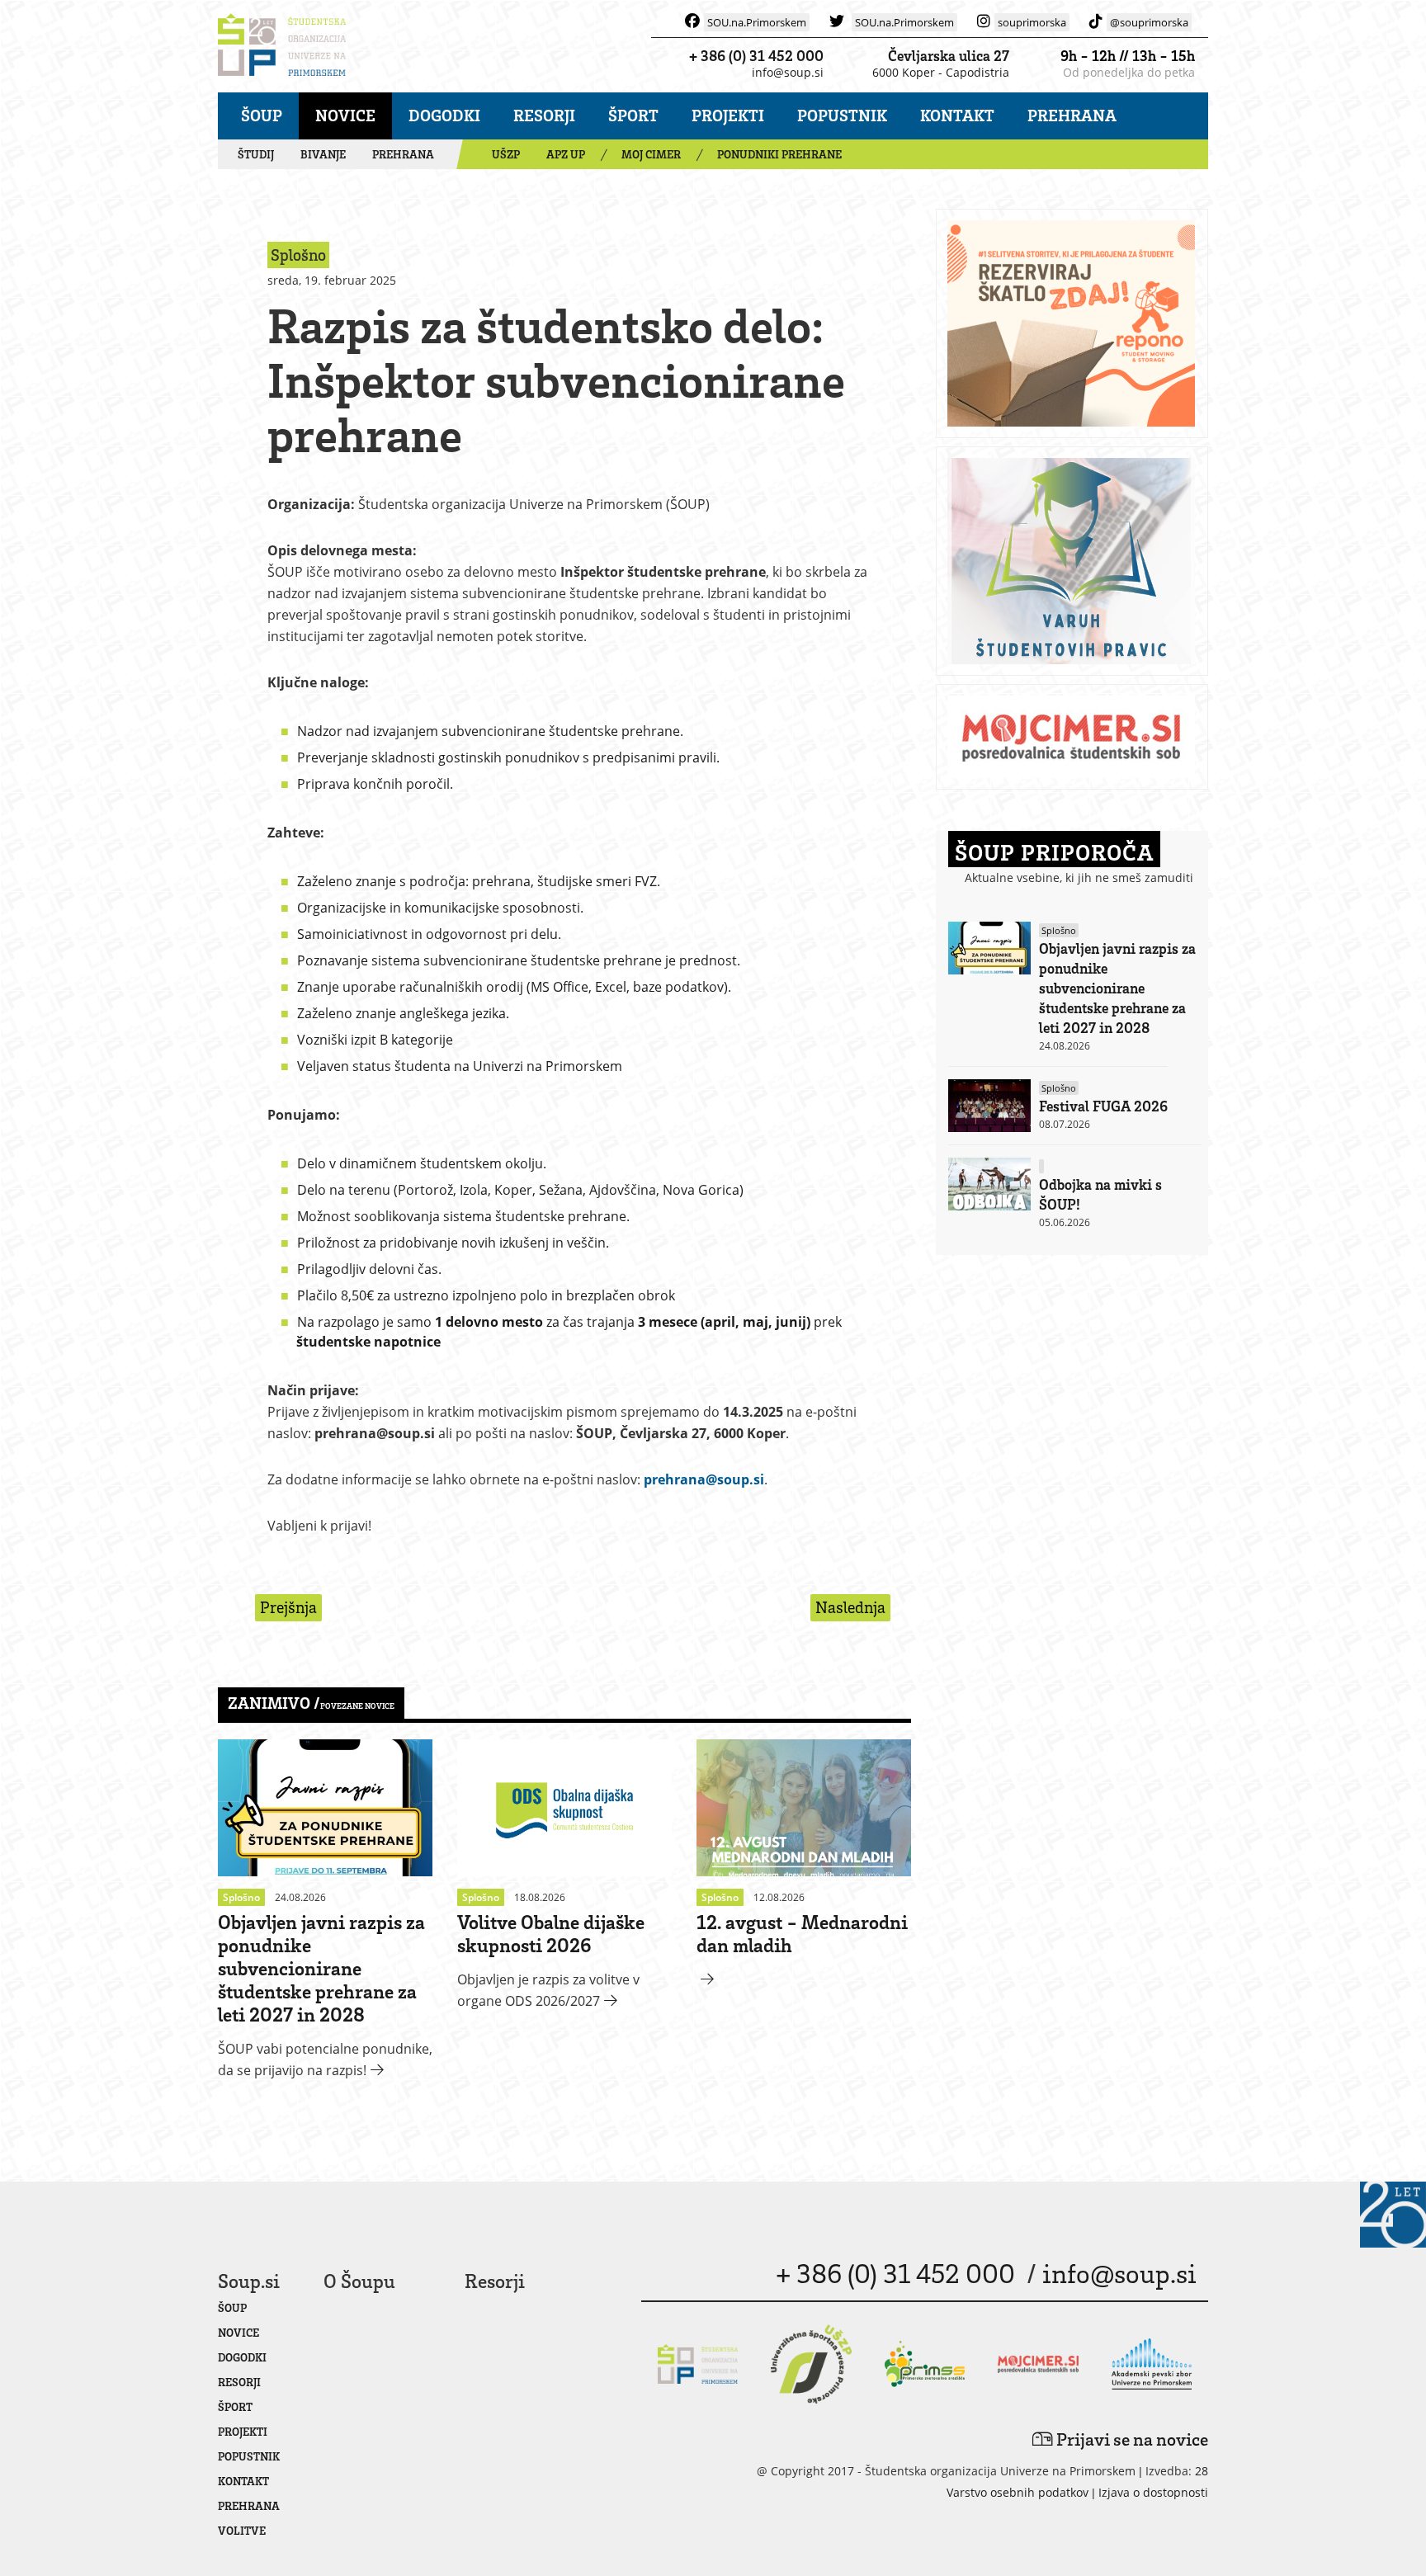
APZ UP (566, 154)
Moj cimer (651, 154)
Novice (345, 115)
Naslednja (850, 1607)
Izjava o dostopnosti (1153, 2492)
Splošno (1059, 930)
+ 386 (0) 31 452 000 (756, 55)
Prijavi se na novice (1131, 2439)
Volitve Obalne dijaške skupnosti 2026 (551, 1933)
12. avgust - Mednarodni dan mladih (802, 1933)
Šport (633, 115)
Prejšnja (288, 1607)
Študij (256, 154)
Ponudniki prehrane (779, 154)
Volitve (242, 2530)
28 (1202, 2471)
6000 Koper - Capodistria (941, 72)
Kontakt (957, 115)
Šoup (262, 115)
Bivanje (323, 154)
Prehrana (1072, 115)
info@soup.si (788, 72)
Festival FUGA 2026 (1103, 1106)
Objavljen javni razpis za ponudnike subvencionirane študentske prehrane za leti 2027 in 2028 (321, 1967)
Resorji (544, 115)
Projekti (728, 115)
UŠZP (506, 154)
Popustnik (842, 115)
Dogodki (444, 115)
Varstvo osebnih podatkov (1018, 2492)
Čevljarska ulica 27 (949, 55)
